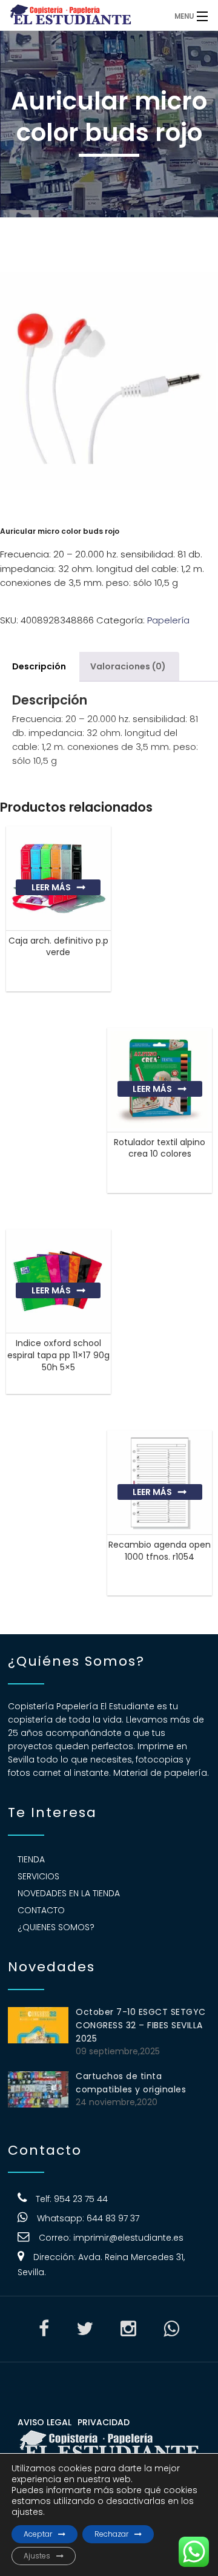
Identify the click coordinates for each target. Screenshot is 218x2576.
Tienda (31, 1859)
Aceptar (38, 2534)
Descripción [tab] (39, 666)
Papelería (168, 620)
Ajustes (37, 2556)
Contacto (41, 1910)
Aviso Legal (45, 2422)
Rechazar (111, 2534)
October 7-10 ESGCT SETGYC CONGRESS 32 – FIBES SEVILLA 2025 (141, 2025)
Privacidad (104, 2422)
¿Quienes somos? (56, 1927)
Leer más (51, 887)
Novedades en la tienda (69, 1893)
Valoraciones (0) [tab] (128, 666)
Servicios (38, 1876)
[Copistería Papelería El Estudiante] (84, 15)
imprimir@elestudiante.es (128, 2238)
